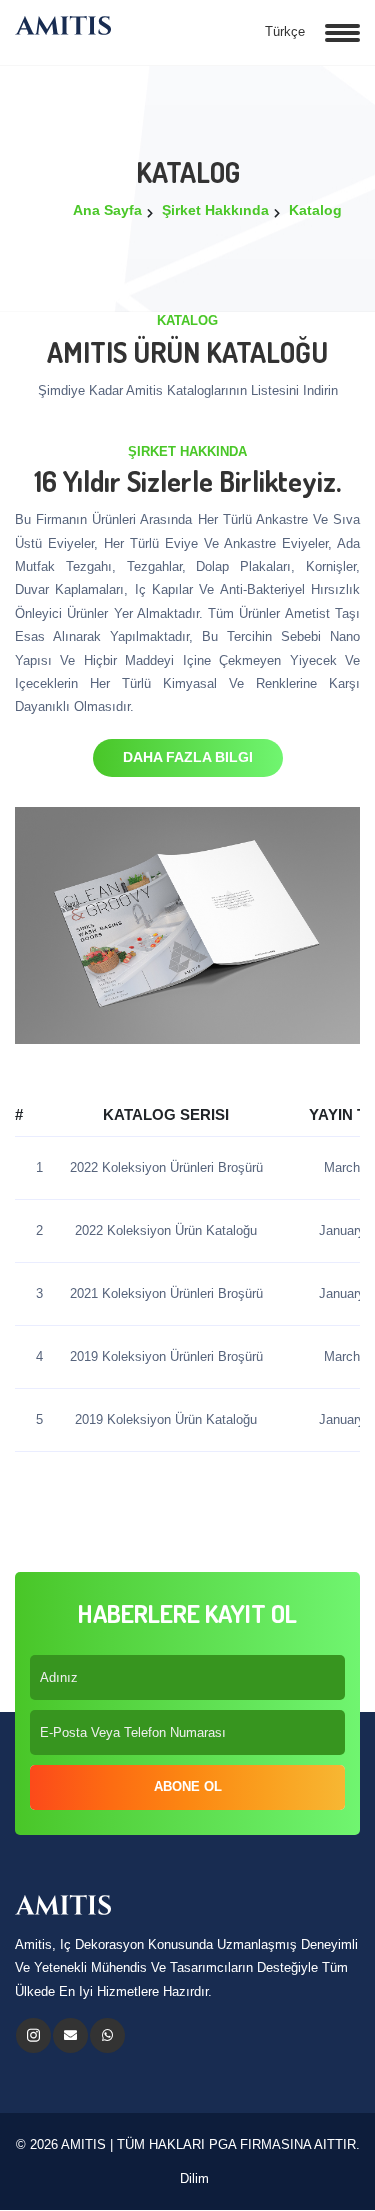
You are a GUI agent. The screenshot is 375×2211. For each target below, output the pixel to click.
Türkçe (283, 31)
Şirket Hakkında (215, 210)
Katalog (315, 210)
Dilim (192, 2178)
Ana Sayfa (107, 210)
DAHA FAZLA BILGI (188, 757)
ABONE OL (188, 1786)
